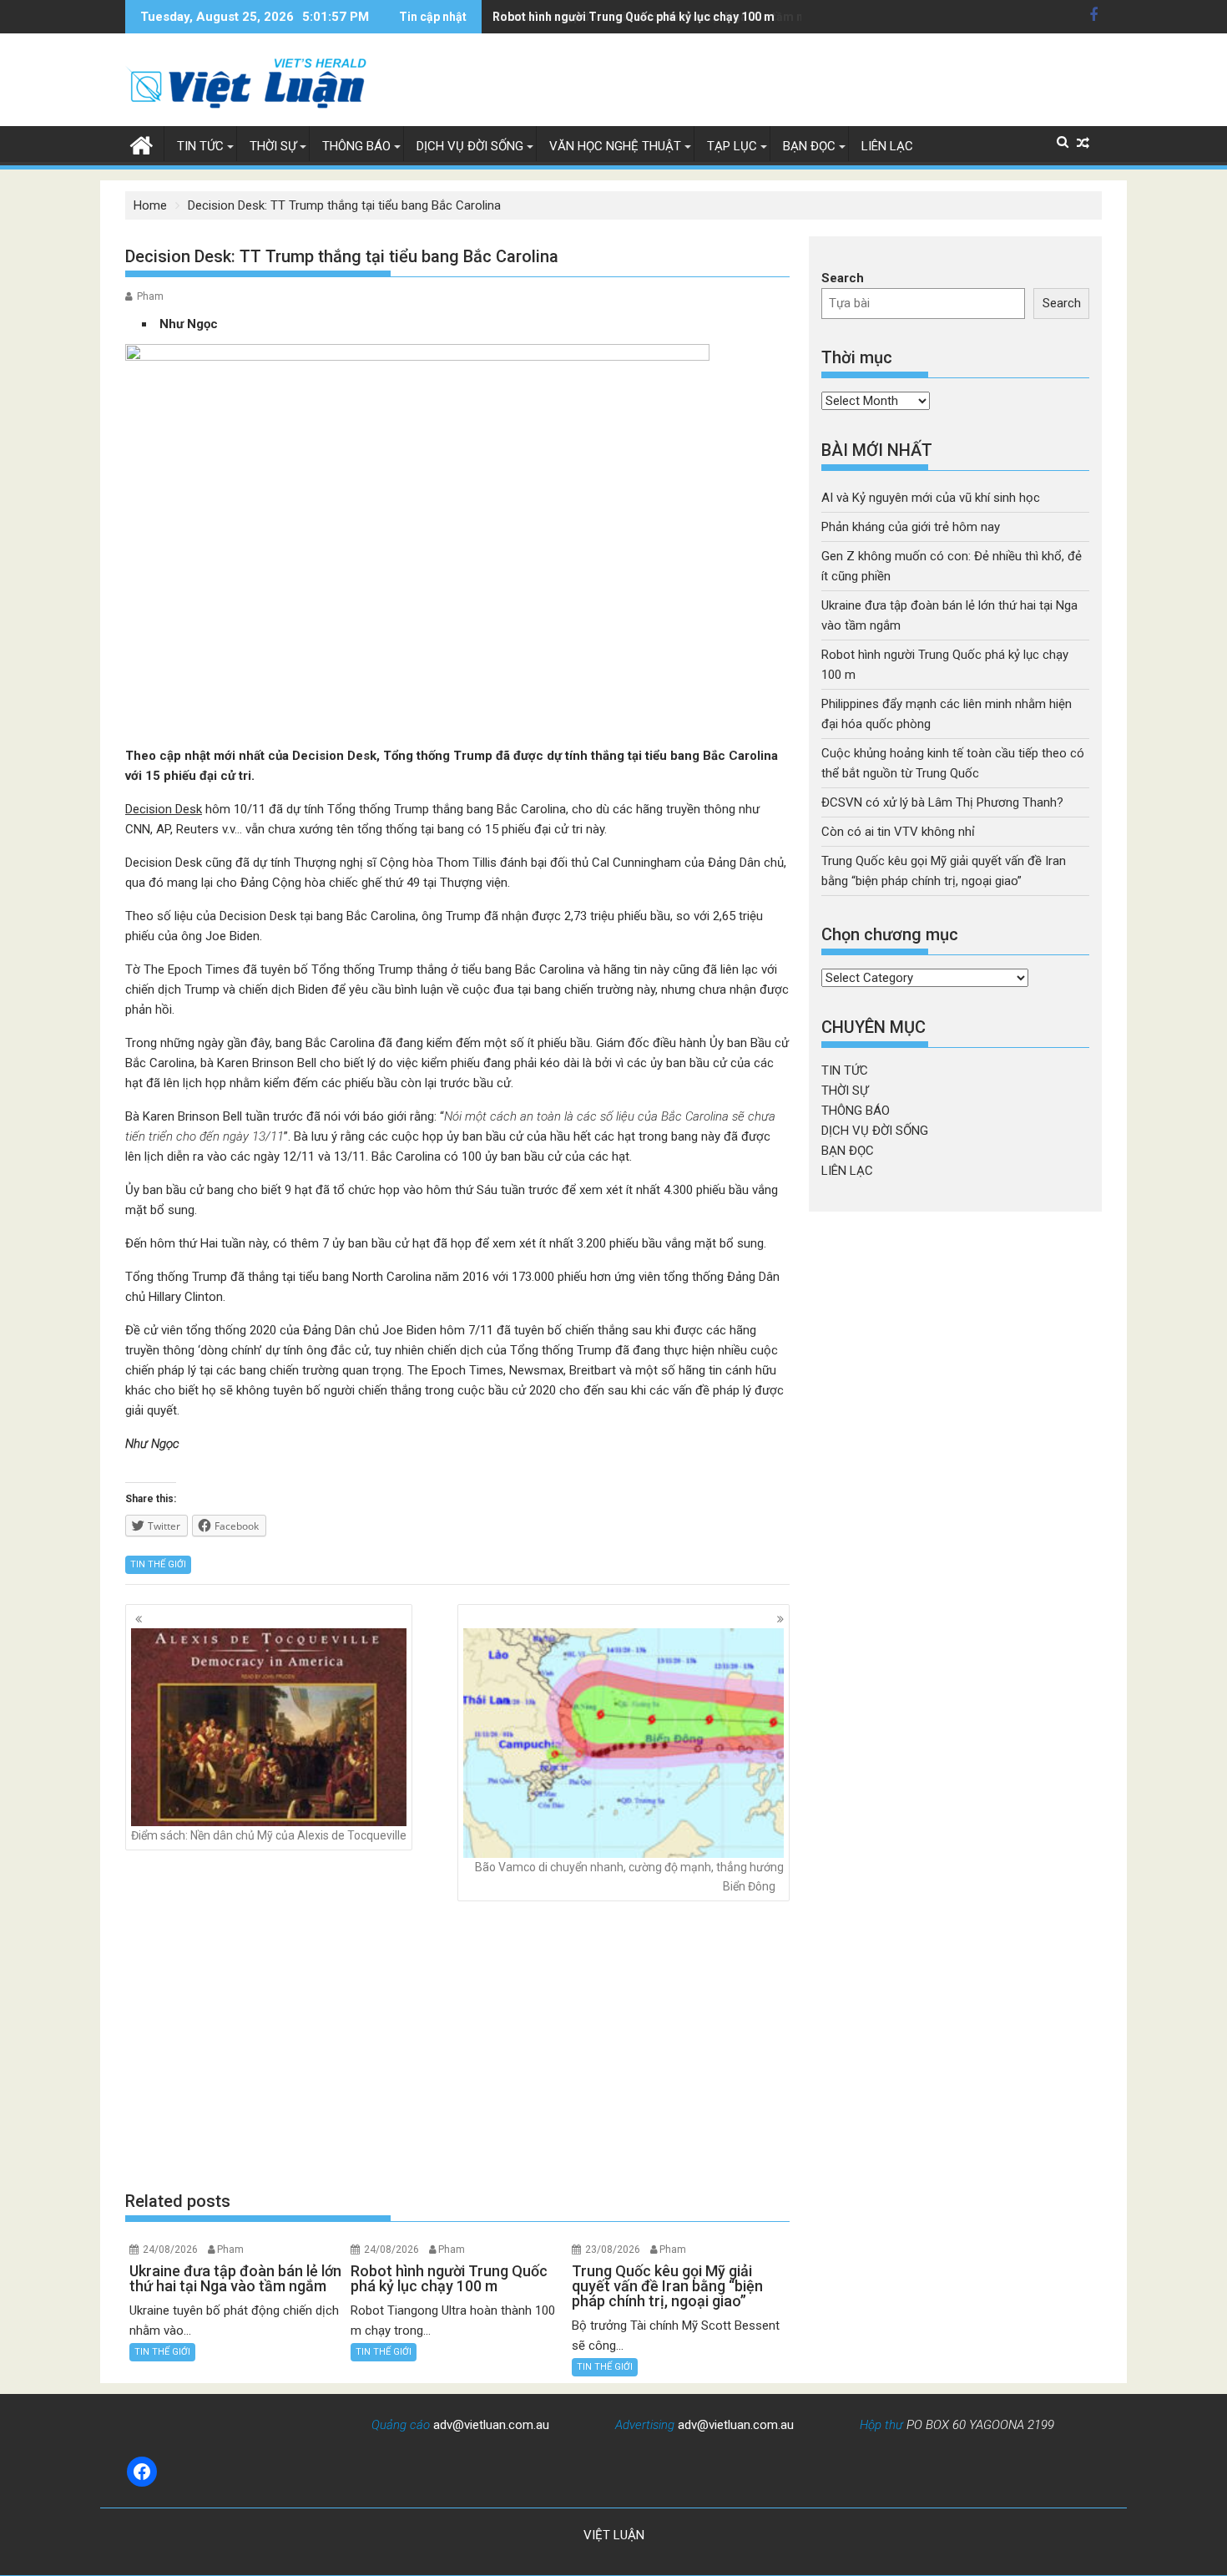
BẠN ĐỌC (809, 146)
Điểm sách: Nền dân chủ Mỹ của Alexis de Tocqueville (269, 1835)
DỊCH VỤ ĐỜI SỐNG (470, 146)
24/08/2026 (170, 2250)
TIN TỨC (200, 146)
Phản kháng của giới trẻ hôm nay (911, 527)
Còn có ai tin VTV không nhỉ (898, 832)
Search (843, 278)
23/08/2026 (613, 2250)
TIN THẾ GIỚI (158, 1564)
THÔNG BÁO (356, 146)
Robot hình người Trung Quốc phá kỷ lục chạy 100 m (634, 17)
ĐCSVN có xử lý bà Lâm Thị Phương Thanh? (942, 802)
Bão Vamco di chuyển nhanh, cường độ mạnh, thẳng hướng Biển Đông (629, 1876)
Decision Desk (164, 809)
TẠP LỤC (732, 146)
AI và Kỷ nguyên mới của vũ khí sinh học (931, 498)
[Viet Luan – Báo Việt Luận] (141, 144)
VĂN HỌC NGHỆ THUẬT (615, 146)
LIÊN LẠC (887, 146)
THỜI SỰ (273, 146)
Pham (150, 296)
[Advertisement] (457, 2046)
